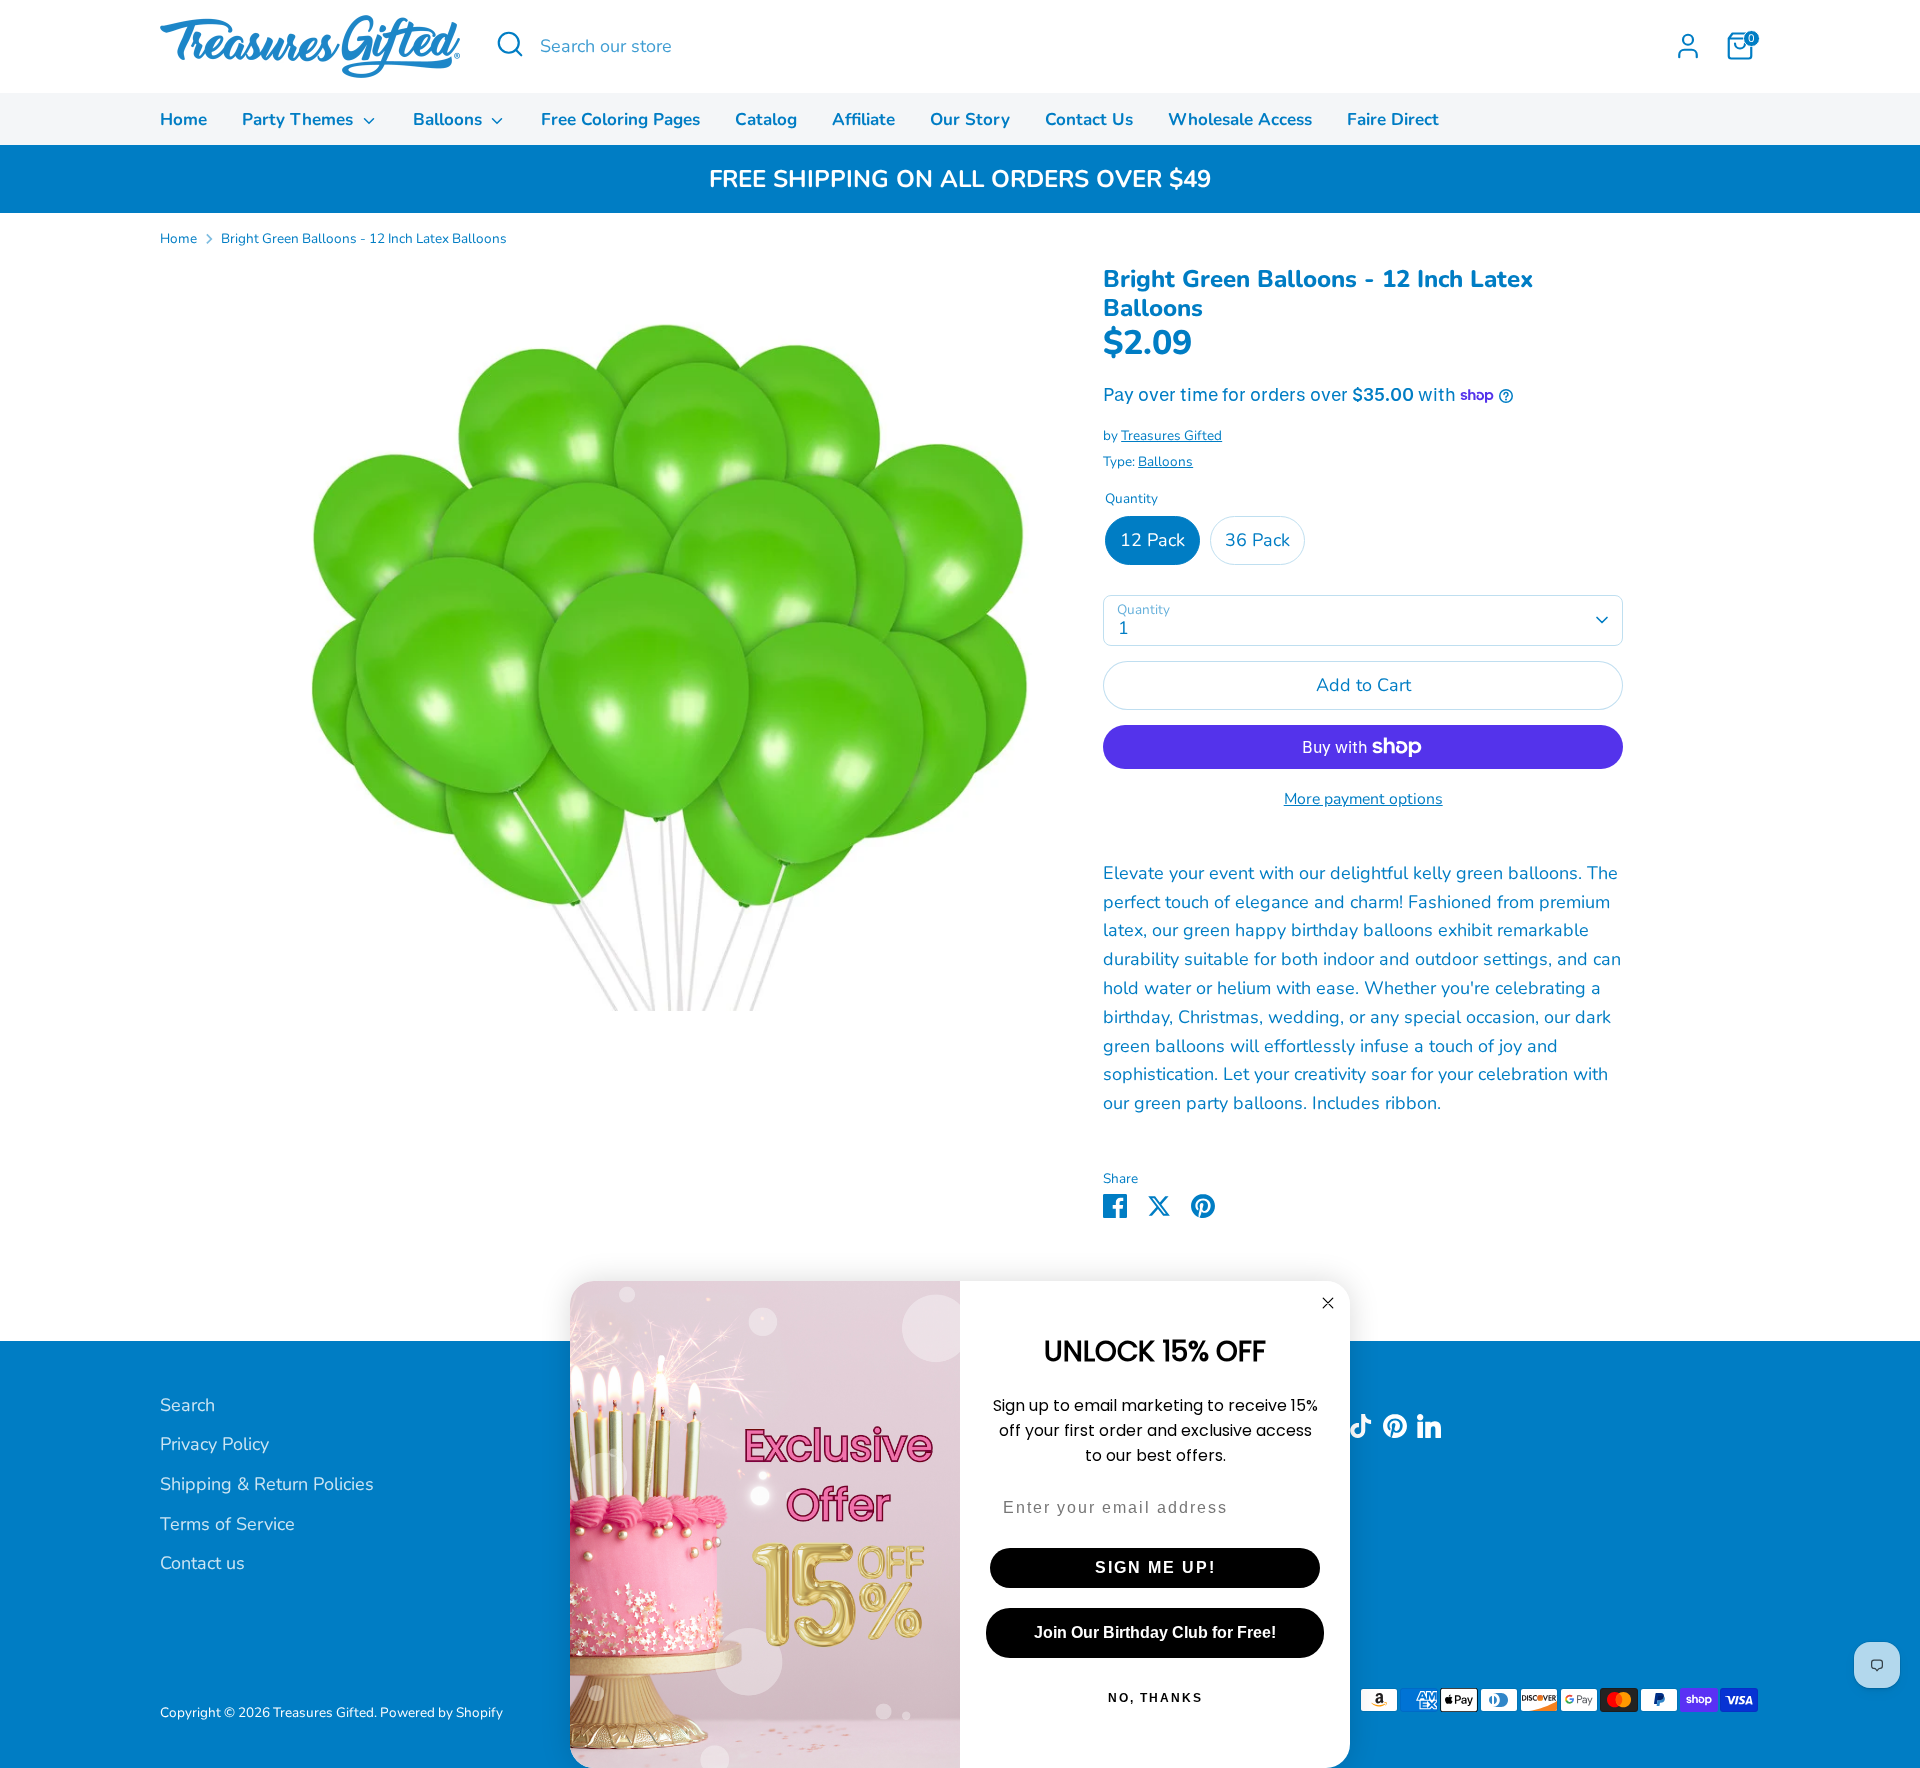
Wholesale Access (1240, 119)
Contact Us (1089, 119)
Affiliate (863, 119)
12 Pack (1152, 540)
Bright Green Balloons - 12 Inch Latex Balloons (364, 238)
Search (187, 1405)
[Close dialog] (1328, 1303)
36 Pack (1257, 540)
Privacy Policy (214, 1444)
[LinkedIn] (1429, 1426)
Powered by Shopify (441, 1712)
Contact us (202, 1563)
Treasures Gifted (1171, 435)
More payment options (1363, 799)
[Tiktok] (1361, 1426)
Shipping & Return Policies (267, 1484)
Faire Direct (1393, 119)
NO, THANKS (1155, 1698)
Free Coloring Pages (620, 119)
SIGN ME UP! (1155, 1567)
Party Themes (300, 119)
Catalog (766, 119)
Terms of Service (227, 1524)
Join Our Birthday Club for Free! (1155, 1632)
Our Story (970, 119)
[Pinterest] (1395, 1426)
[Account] (1688, 46)
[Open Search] (510, 44)
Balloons (450, 119)
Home (183, 119)
